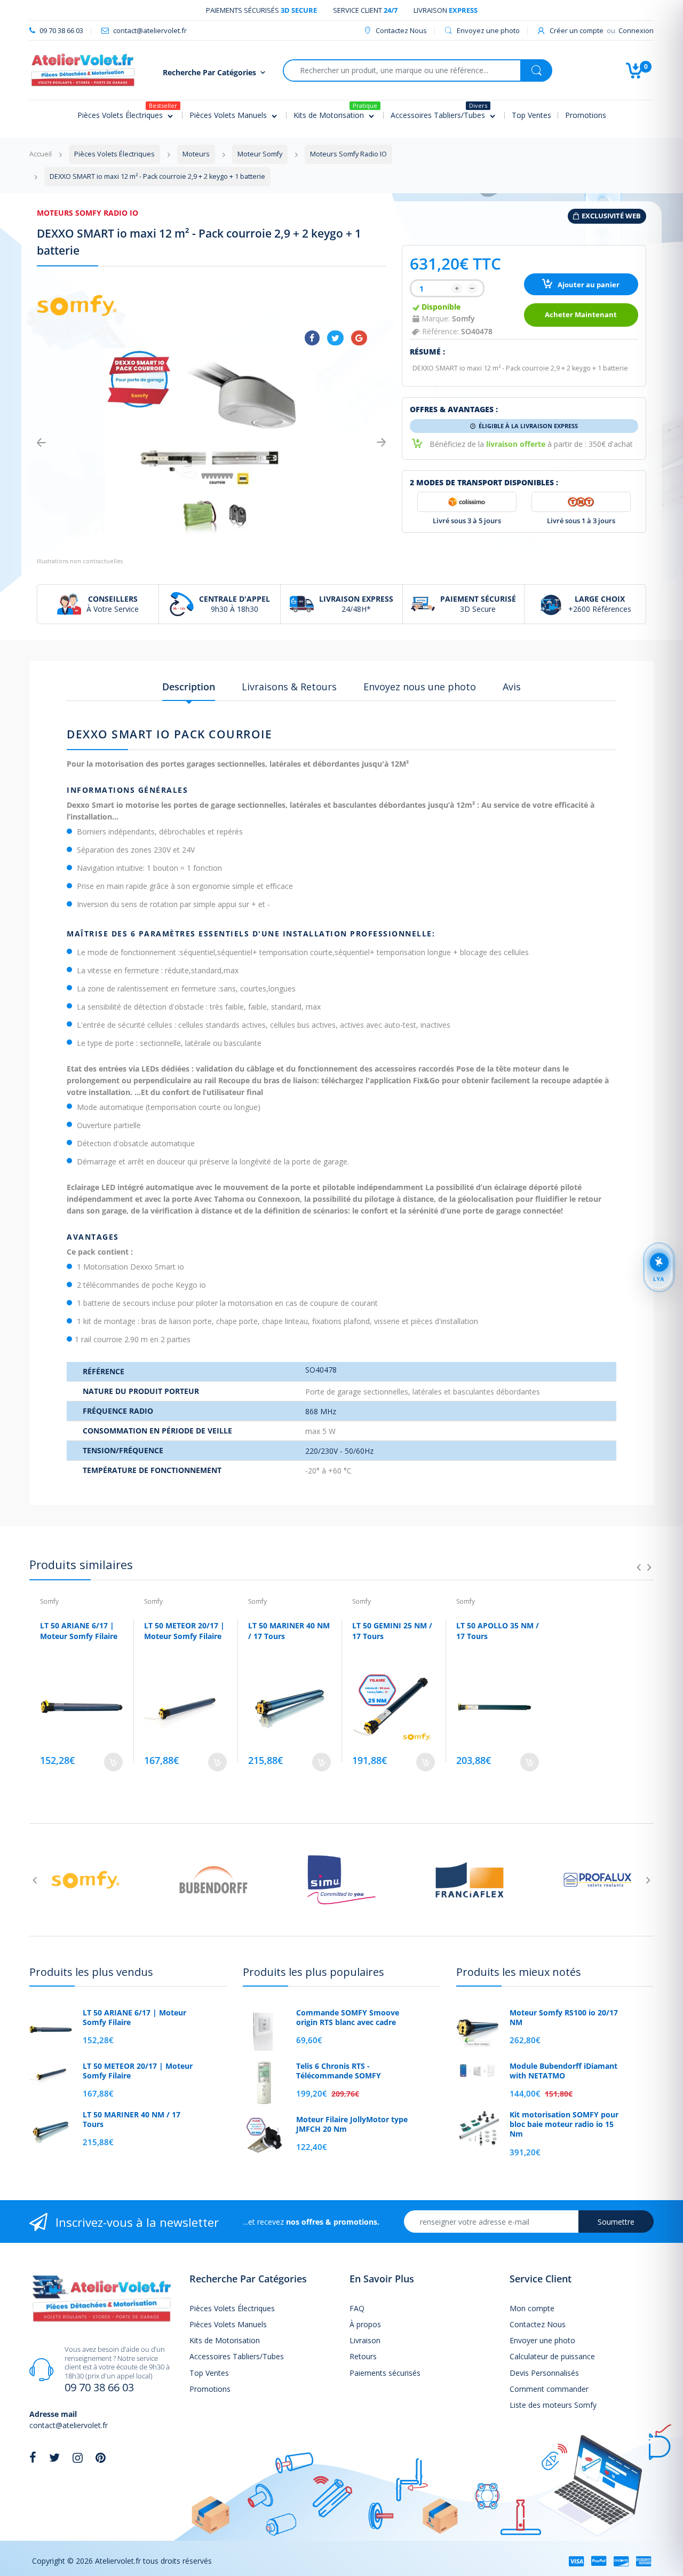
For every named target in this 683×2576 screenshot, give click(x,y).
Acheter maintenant (581, 315)
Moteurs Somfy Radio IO (88, 213)
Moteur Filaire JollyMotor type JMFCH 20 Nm (352, 2124)
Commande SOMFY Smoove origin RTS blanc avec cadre (348, 2018)
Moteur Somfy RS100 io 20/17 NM (564, 2018)
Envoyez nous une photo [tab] (420, 687)
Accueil (41, 154)
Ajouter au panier (588, 285)
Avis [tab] (512, 687)
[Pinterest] (101, 2457)
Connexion (636, 30)
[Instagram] (78, 2457)
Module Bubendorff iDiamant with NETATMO (563, 2071)
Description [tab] (189, 687)
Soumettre (616, 2222)
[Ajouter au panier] (113, 1762)
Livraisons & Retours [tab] (289, 687)
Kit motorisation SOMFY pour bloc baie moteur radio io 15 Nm (564, 2124)
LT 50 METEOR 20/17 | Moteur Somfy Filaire (184, 1631)
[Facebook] (312, 338)
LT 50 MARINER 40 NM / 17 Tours (132, 2120)
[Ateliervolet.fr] (83, 69)
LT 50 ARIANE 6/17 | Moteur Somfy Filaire (79, 1631)
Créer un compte (577, 30)
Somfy (463, 318)
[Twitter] (335, 338)
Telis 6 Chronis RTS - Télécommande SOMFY (339, 2071)
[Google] (359, 338)
